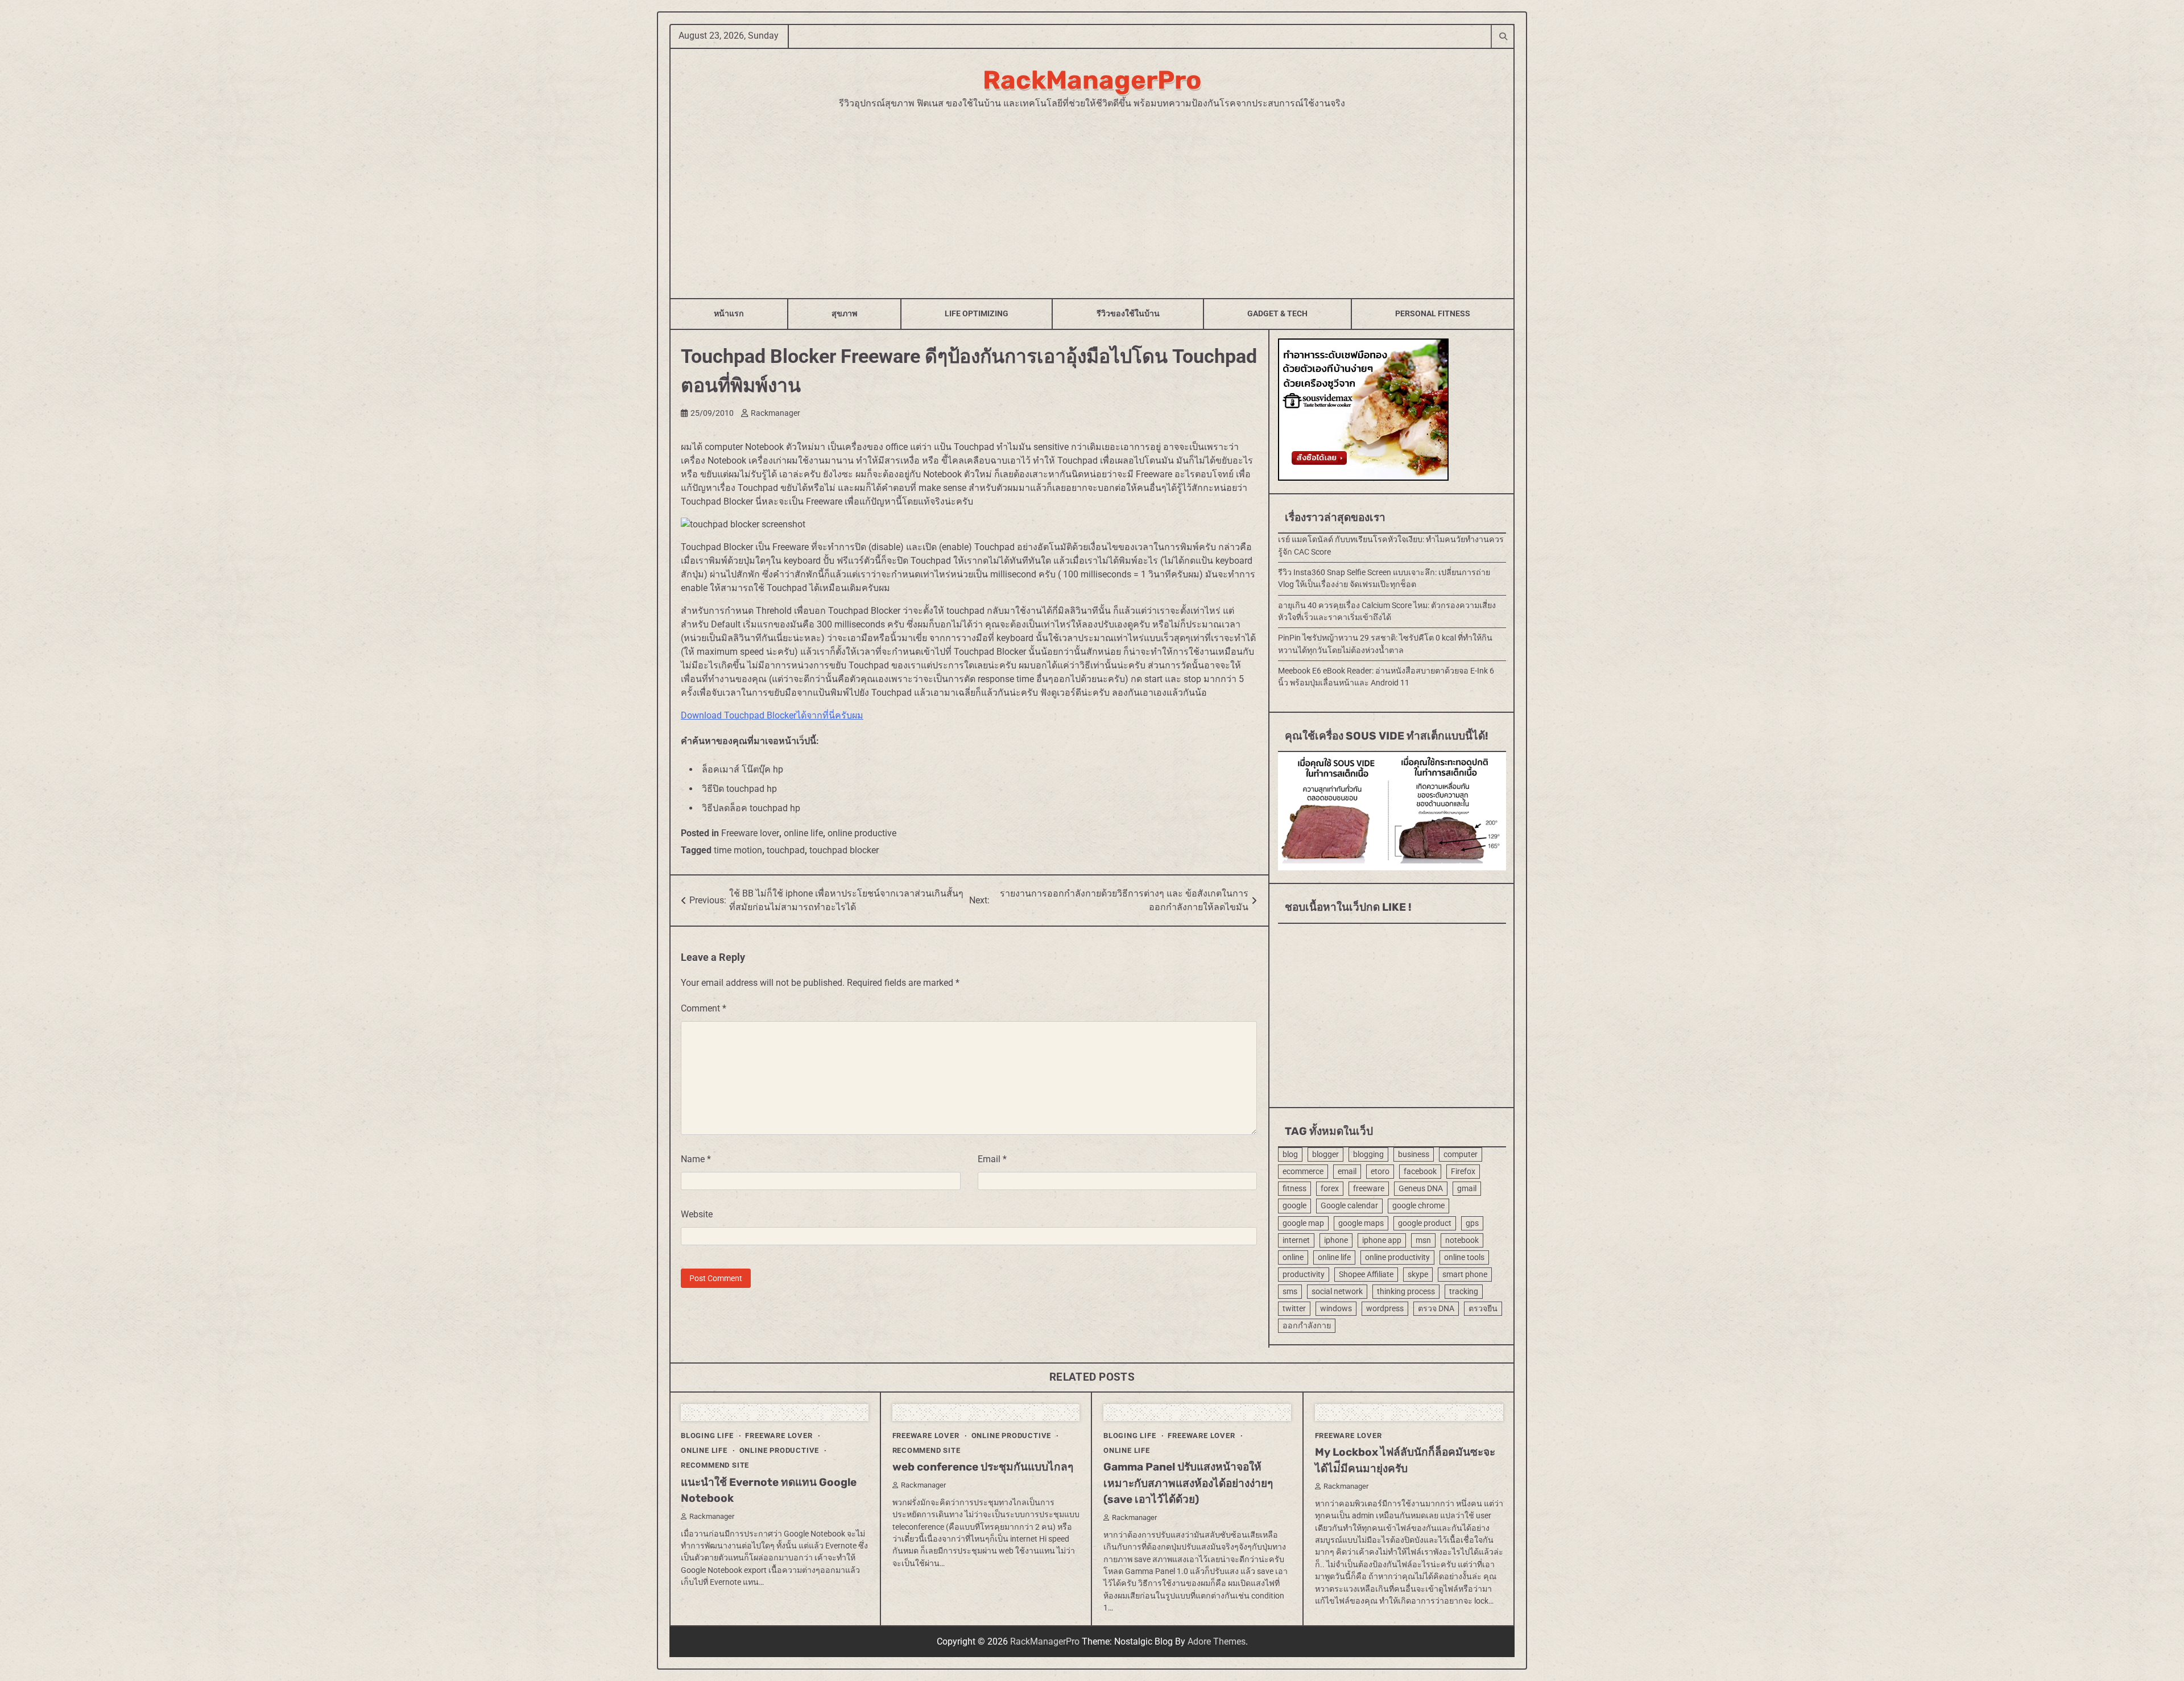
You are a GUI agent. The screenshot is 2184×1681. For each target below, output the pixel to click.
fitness (1294, 1188)
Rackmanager (775, 413)
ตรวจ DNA (1436, 1308)
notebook (1462, 1240)
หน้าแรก (729, 313)
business (1414, 1154)
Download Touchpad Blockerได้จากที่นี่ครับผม (772, 715)
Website (697, 1214)
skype (1418, 1274)
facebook (1420, 1171)
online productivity (1397, 1257)
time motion (738, 850)
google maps (1361, 1223)
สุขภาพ (844, 313)
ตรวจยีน (1483, 1308)
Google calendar (1349, 1205)
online (1293, 1257)
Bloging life (707, 1436)
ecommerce (1303, 1171)
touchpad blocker (844, 850)
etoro (1380, 1171)
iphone (1336, 1240)
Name (696, 1159)
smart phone (1465, 1274)
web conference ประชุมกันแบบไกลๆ (983, 1467)
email (1347, 1171)
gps (1472, 1223)
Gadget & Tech (1277, 313)
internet (1296, 1240)
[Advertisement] (1092, 196)
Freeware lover (750, 833)
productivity (1304, 1274)
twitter (1294, 1308)
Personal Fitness (1433, 313)
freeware (1369, 1188)
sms (1290, 1291)
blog (1290, 1154)
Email (992, 1159)
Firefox (1463, 1171)
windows (1336, 1308)
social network (1337, 1291)
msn (1423, 1240)
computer (1461, 1154)
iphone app (1382, 1240)
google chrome (1418, 1205)
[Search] (1503, 36)
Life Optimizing (977, 313)
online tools (1464, 1257)
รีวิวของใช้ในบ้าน (1128, 313)
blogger (1325, 1154)
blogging (1368, 1154)
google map (1303, 1223)
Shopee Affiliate (1366, 1274)
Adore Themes (1217, 1641)
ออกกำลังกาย (1307, 1325)
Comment (704, 1008)
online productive (862, 833)
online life (803, 833)
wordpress (1385, 1308)
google (1294, 1205)
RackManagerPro (1092, 80)
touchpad (786, 850)
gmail (1467, 1188)
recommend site (715, 1465)
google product (1425, 1223)
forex (1330, 1188)
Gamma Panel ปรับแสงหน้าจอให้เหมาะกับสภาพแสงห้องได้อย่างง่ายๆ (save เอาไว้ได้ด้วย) (1188, 1483)
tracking (1464, 1291)
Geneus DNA (1421, 1188)
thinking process (1406, 1291)
